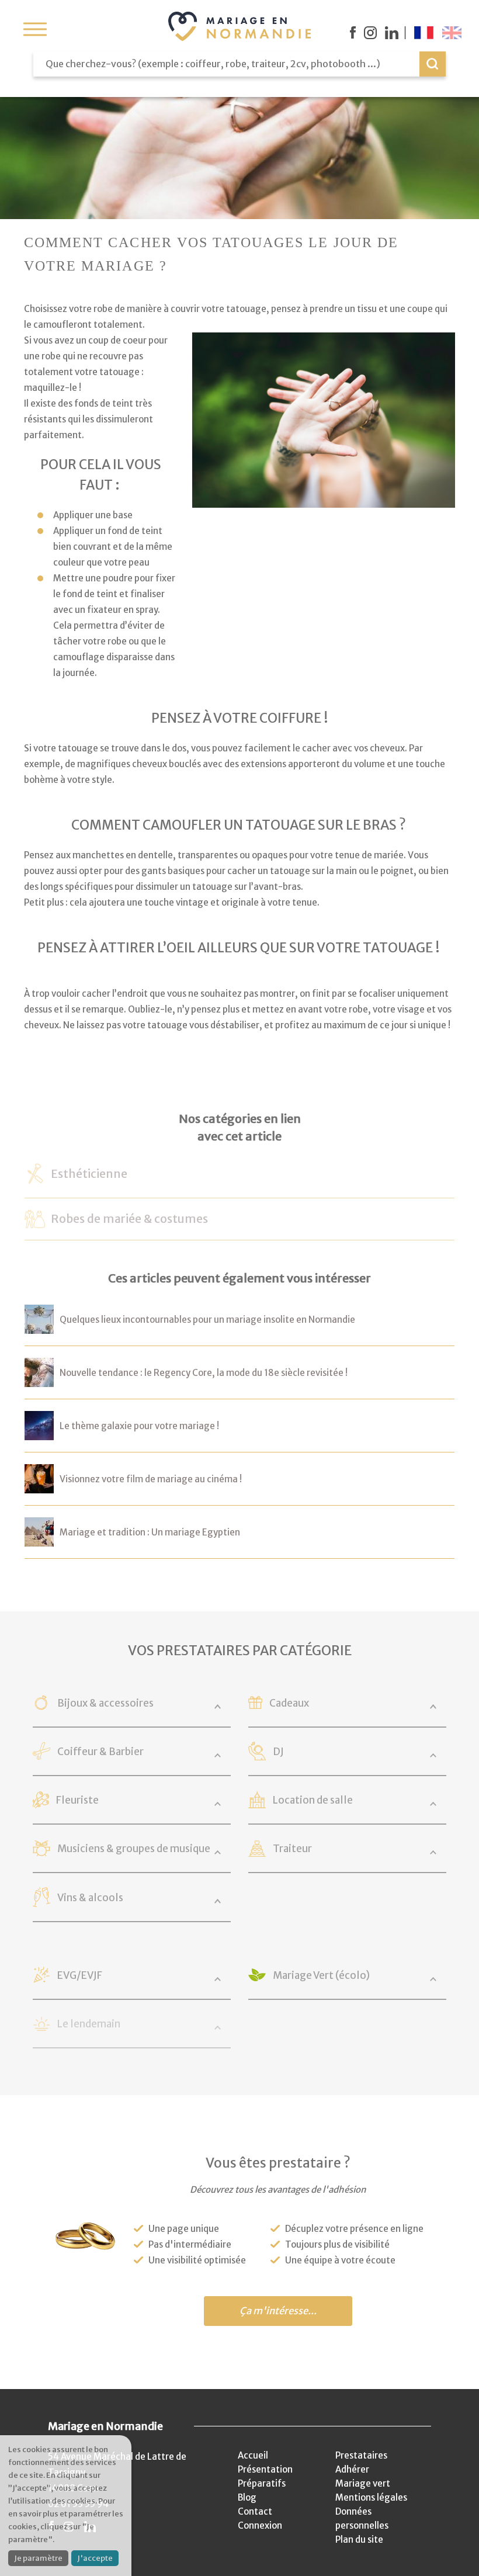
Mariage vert (363, 2483)
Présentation (265, 2469)
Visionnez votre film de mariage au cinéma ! (151, 1479)
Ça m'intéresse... (278, 2311)
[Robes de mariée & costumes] (35, 1220)
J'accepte (95, 2558)
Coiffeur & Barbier (100, 1752)
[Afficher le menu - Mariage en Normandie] (35, 29)
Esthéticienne (89, 1174)
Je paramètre (38, 2558)
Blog (247, 2497)
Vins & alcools (90, 1898)
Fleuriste (77, 1800)
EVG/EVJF (80, 1975)
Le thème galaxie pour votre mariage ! (139, 1426)
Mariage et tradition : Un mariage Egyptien (150, 1532)
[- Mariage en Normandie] (39, 1326)
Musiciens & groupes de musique (134, 1849)
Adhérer (352, 2469)
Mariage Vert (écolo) (321, 1975)
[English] (452, 33)
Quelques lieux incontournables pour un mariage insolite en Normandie (207, 1320)
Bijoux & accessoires (105, 1703)
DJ (278, 1752)
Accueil (253, 2455)
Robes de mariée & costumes (129, 1219)
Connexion (260, 2525)
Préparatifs (262, 2483)
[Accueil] (239, 26)
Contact (255, 2511)
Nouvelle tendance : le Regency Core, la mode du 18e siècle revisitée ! (204, 1373)
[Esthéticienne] (35, 1178)
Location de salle (313, 1800)
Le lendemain (89, 2024)
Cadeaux (289, 1703)
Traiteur (292, 1849)
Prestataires (361, 2455)
